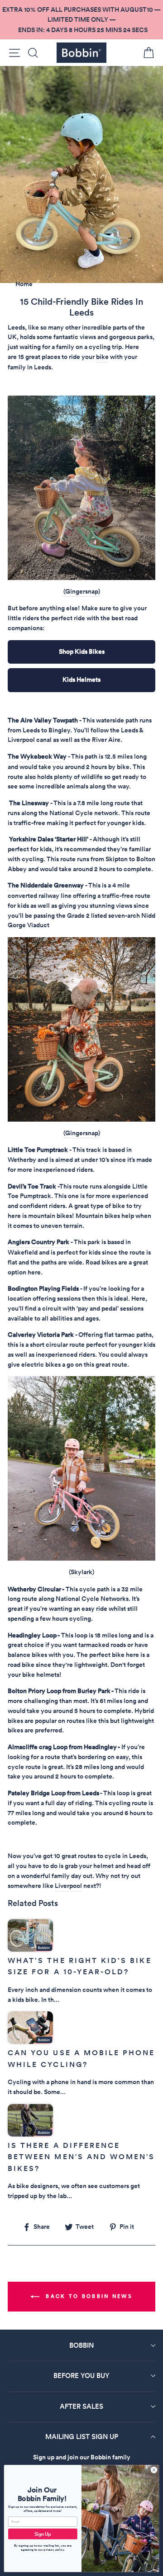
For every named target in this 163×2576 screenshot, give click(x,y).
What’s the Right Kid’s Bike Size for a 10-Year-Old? (80, 1966)
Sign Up (43, 2534)
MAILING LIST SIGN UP (82, 2437)
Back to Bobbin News (88, 2296)
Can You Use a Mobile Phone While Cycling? (81, 2059)
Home (24, 284)
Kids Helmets (81, 679)
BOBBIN (81, 2345)
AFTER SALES (81, 2406)
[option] (81, 20)
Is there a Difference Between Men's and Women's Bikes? (81, 2157)
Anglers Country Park (38, 1242)
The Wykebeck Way (37, 756)
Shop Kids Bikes (82, 651)
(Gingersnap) (82, 591)
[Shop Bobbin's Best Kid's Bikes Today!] (81, 488)
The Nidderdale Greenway (46, 885)
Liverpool (68, 1886)
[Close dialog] (154, 2470)
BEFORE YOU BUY (81, 2375)
